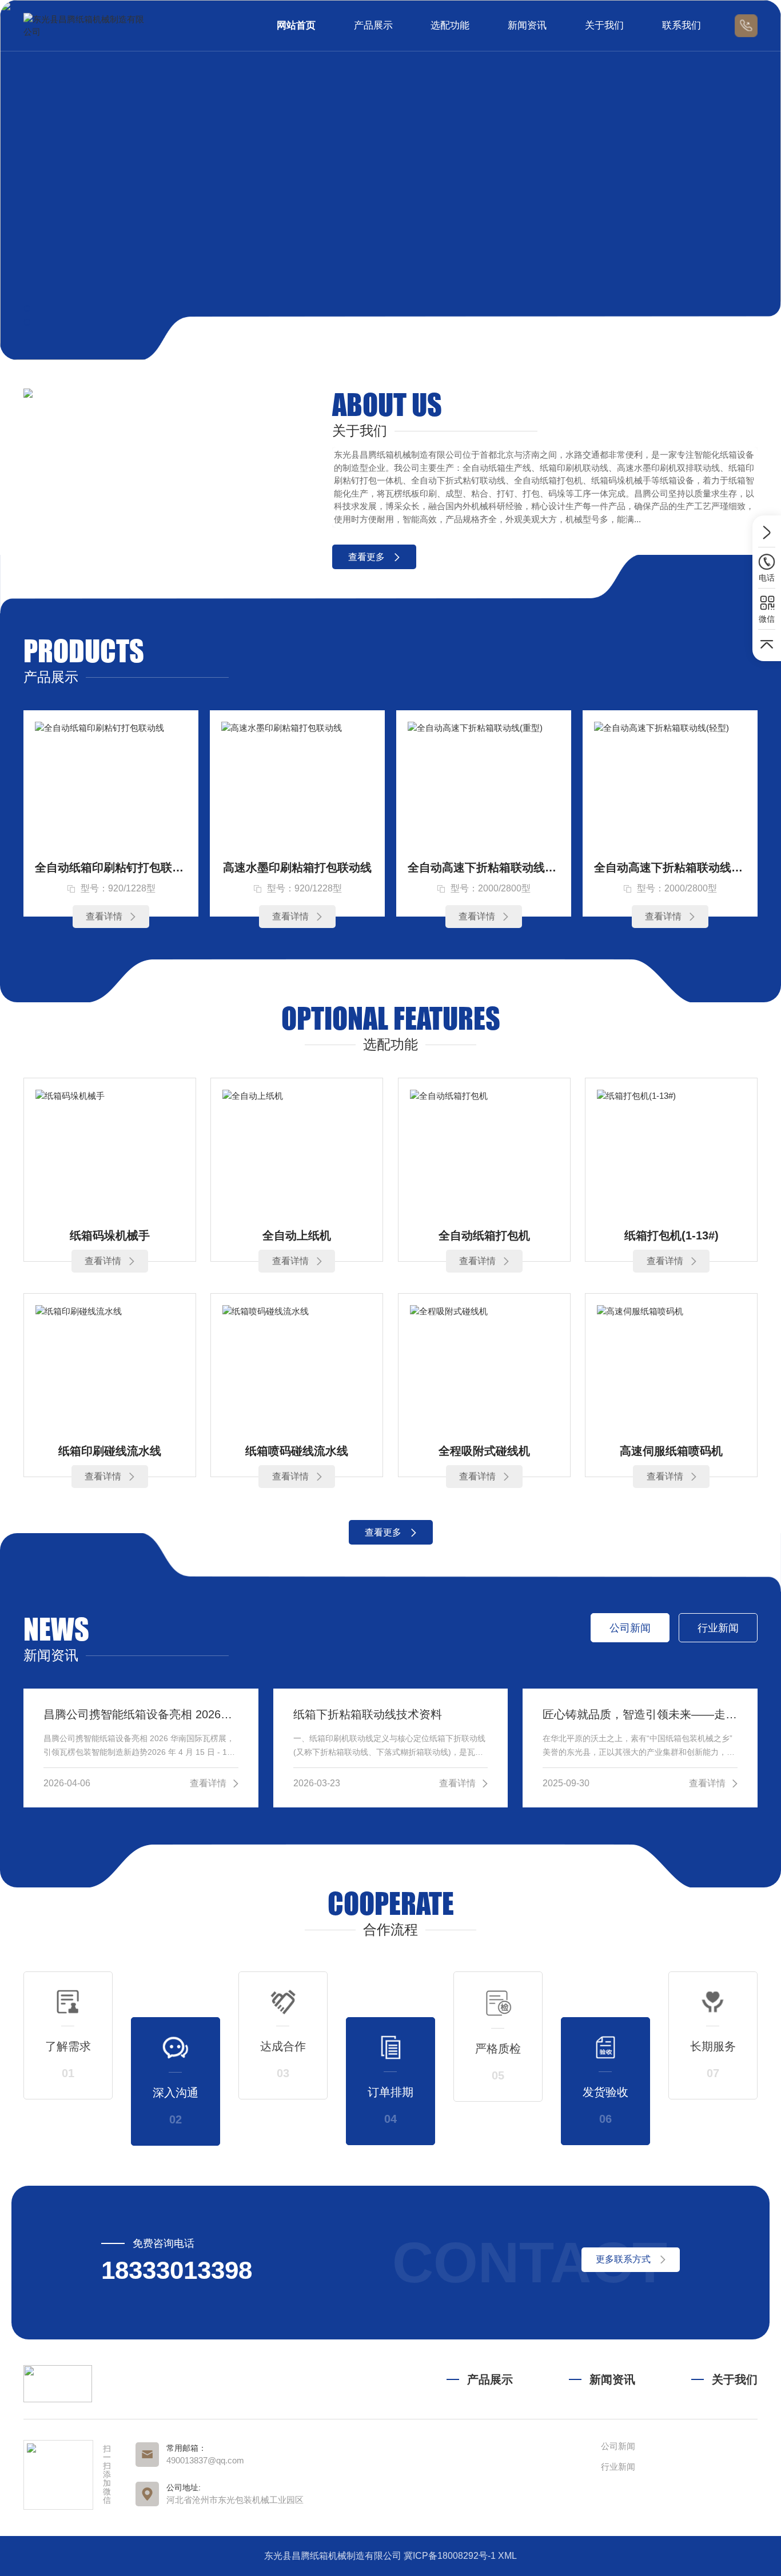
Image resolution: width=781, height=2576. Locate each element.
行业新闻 (618, 2467)
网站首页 (296, 25)
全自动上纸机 (297, 1235)
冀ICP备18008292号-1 (450, 2556)
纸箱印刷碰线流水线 (110, 1451)
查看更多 (366, 557)
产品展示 (373, 25)
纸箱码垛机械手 (110, 1235)
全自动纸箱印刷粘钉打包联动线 (111, 867)
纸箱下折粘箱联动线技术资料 (368, 1714)
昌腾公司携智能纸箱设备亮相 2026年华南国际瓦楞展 (141, 1714)
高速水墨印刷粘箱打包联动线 (297, 867)
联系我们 (682, 25)
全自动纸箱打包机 (484, 1235)
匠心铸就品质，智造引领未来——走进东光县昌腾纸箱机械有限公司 (640, 1714)
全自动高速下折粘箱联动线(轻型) (670, 867)
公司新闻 (618, 2446)
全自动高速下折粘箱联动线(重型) (484, 867)
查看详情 (104, 916)
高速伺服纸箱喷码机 (671, 1451)
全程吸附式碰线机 (484, 1451)
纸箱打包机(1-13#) (672, 1235)
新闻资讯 (527, 25)
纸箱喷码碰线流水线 (297, 1451)
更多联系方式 (623, 2259)
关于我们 (604, 25)
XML (507, 2556)
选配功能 (450, 25)
